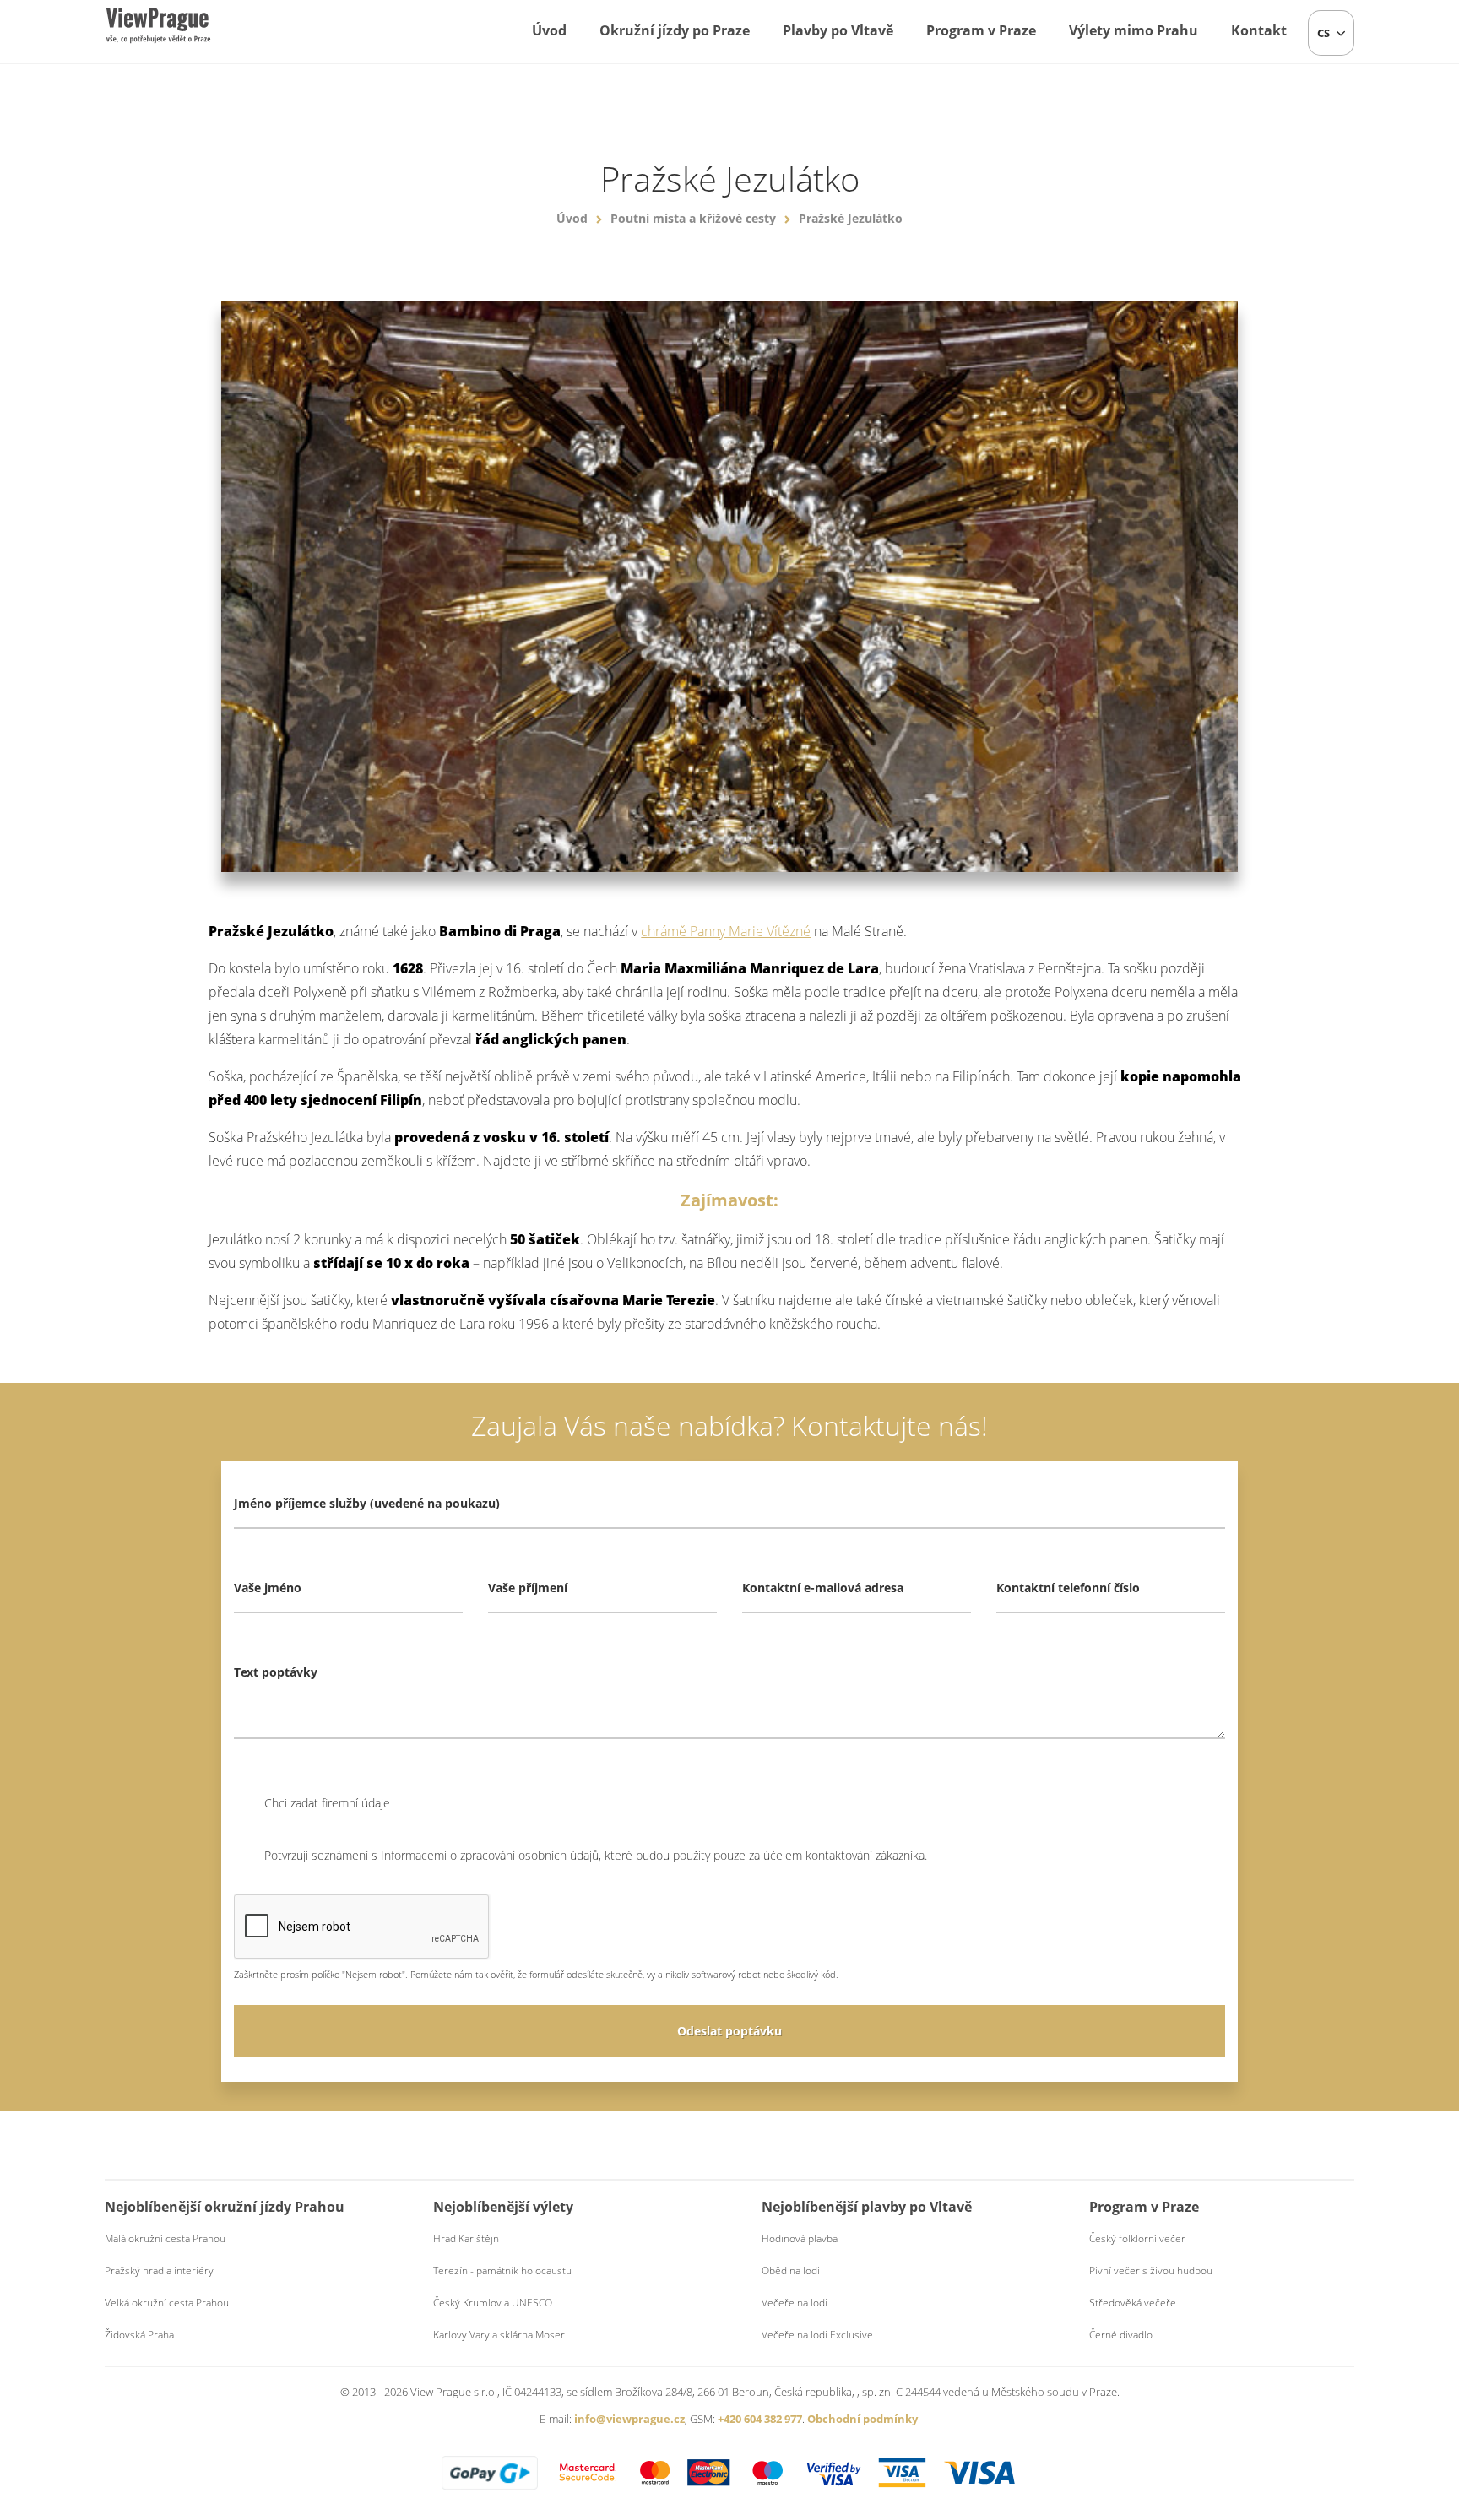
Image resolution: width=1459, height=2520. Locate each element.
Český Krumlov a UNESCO (493, 2303)
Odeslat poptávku (729, 2031)
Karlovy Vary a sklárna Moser (499, 2335)
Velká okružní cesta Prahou (167, 2303)
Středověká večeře (1133, 2303)
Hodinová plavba (800, 2238)
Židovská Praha (139, 2335)
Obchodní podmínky (862, 2419)
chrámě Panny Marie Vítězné (726, 931)
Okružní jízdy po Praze (675, 30)
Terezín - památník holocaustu (502, 2271)
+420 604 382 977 (760, 2419)
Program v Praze (981, 30)
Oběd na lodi (791, 2271)
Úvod (549, 30)
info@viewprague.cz (629, 2419)
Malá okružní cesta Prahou (165, 2238)
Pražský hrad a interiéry (159, 2271)
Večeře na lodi (795, 2303)
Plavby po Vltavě (838, 30)
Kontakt (1259, 30)
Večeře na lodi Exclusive (817, 2335)
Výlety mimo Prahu (1134, 30)
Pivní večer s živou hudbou (1151, 2271)
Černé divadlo (1121, 2335)
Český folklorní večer (1137, 2238)
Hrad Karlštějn (466, 2238)
